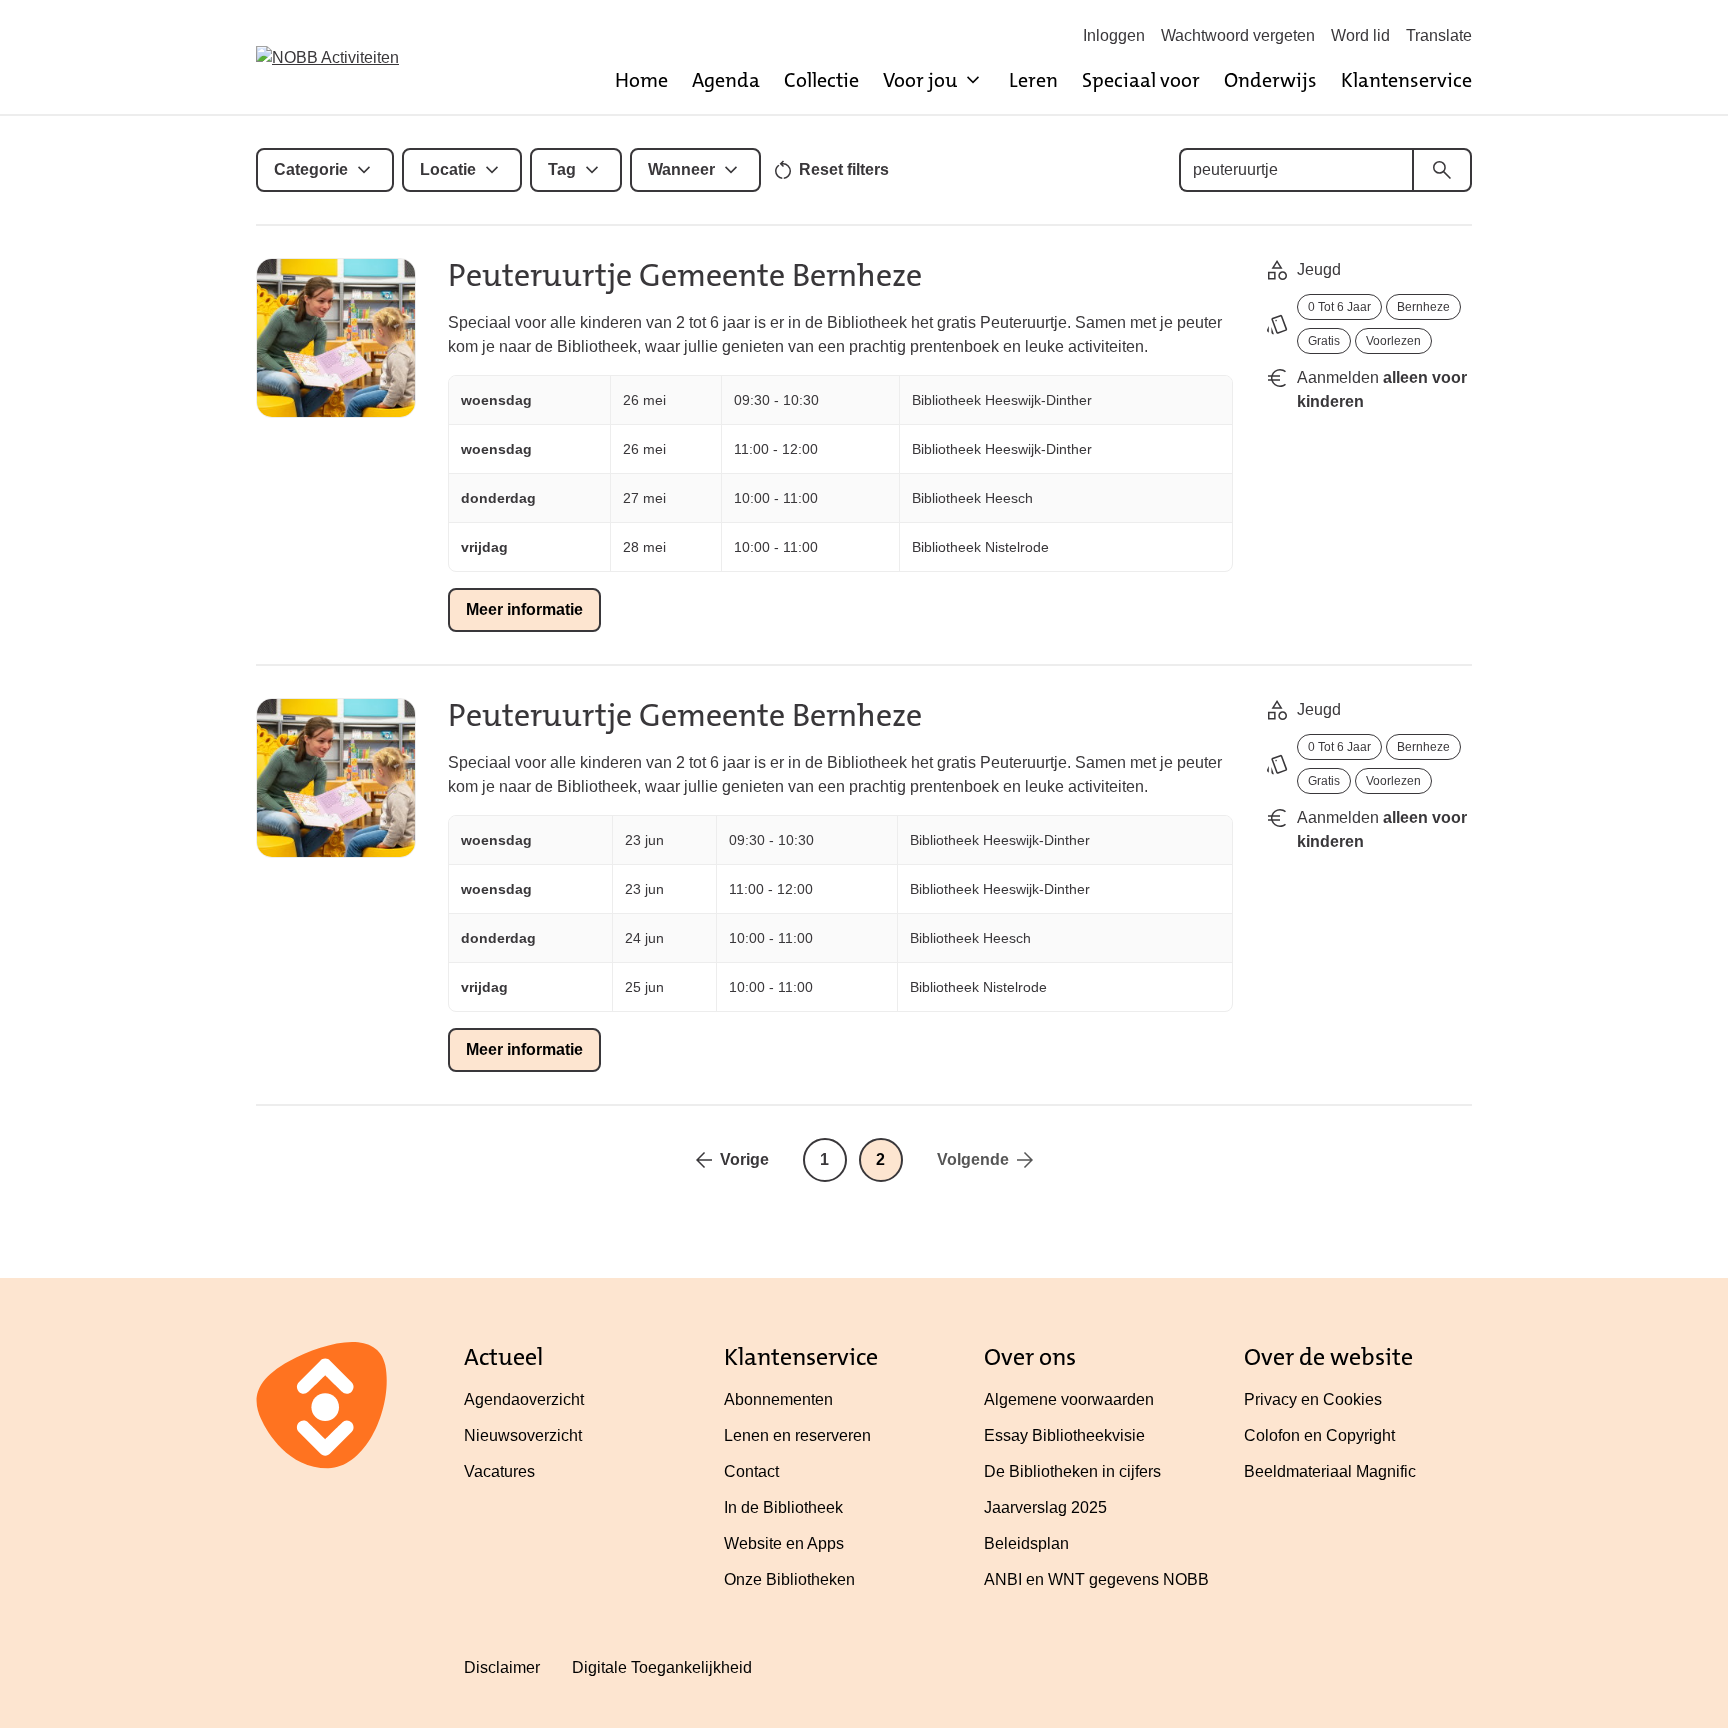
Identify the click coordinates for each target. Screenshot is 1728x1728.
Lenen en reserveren (797, 1435)
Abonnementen (778, 1399)
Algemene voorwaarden (1069, 1399)
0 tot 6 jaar (1339, 307)
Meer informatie (524, 609)
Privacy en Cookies (1313, 1399)
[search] (1442, 170)
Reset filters (844, 169)
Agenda (726, 80)
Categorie (311, 169)
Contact (751, 1471)
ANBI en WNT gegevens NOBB (1096, 1579)
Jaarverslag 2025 (1045, 1507)
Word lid (1360, 35)
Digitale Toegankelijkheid (662, 1667)
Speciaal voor (1141, 80)
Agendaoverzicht (524, 1399)
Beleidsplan (1026, 1543)
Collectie (821, 80)
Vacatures (499, 1471)
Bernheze (1423, 307)
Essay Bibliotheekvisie (1064, 1435)
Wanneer (681, 169)
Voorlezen (1393, 341)
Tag (562, 169)
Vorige (744, 1159)
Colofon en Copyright (1319, 1435)
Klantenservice (1406, 80)
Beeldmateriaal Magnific (1330, 1471)
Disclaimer (502, 1667)
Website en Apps (784, 1543)
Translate (1439, 35)
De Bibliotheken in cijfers (1072, 1471)
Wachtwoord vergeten (1238, 35)
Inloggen (1114, 35)
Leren (1033, 80)
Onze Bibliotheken (789, 1579)
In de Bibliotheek (783, 1507)
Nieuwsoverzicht (523, 1435)
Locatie (448, 169)
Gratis (1324, 341)
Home (641, 80)
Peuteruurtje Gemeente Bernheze (685, 275)
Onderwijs (1270, 80)
